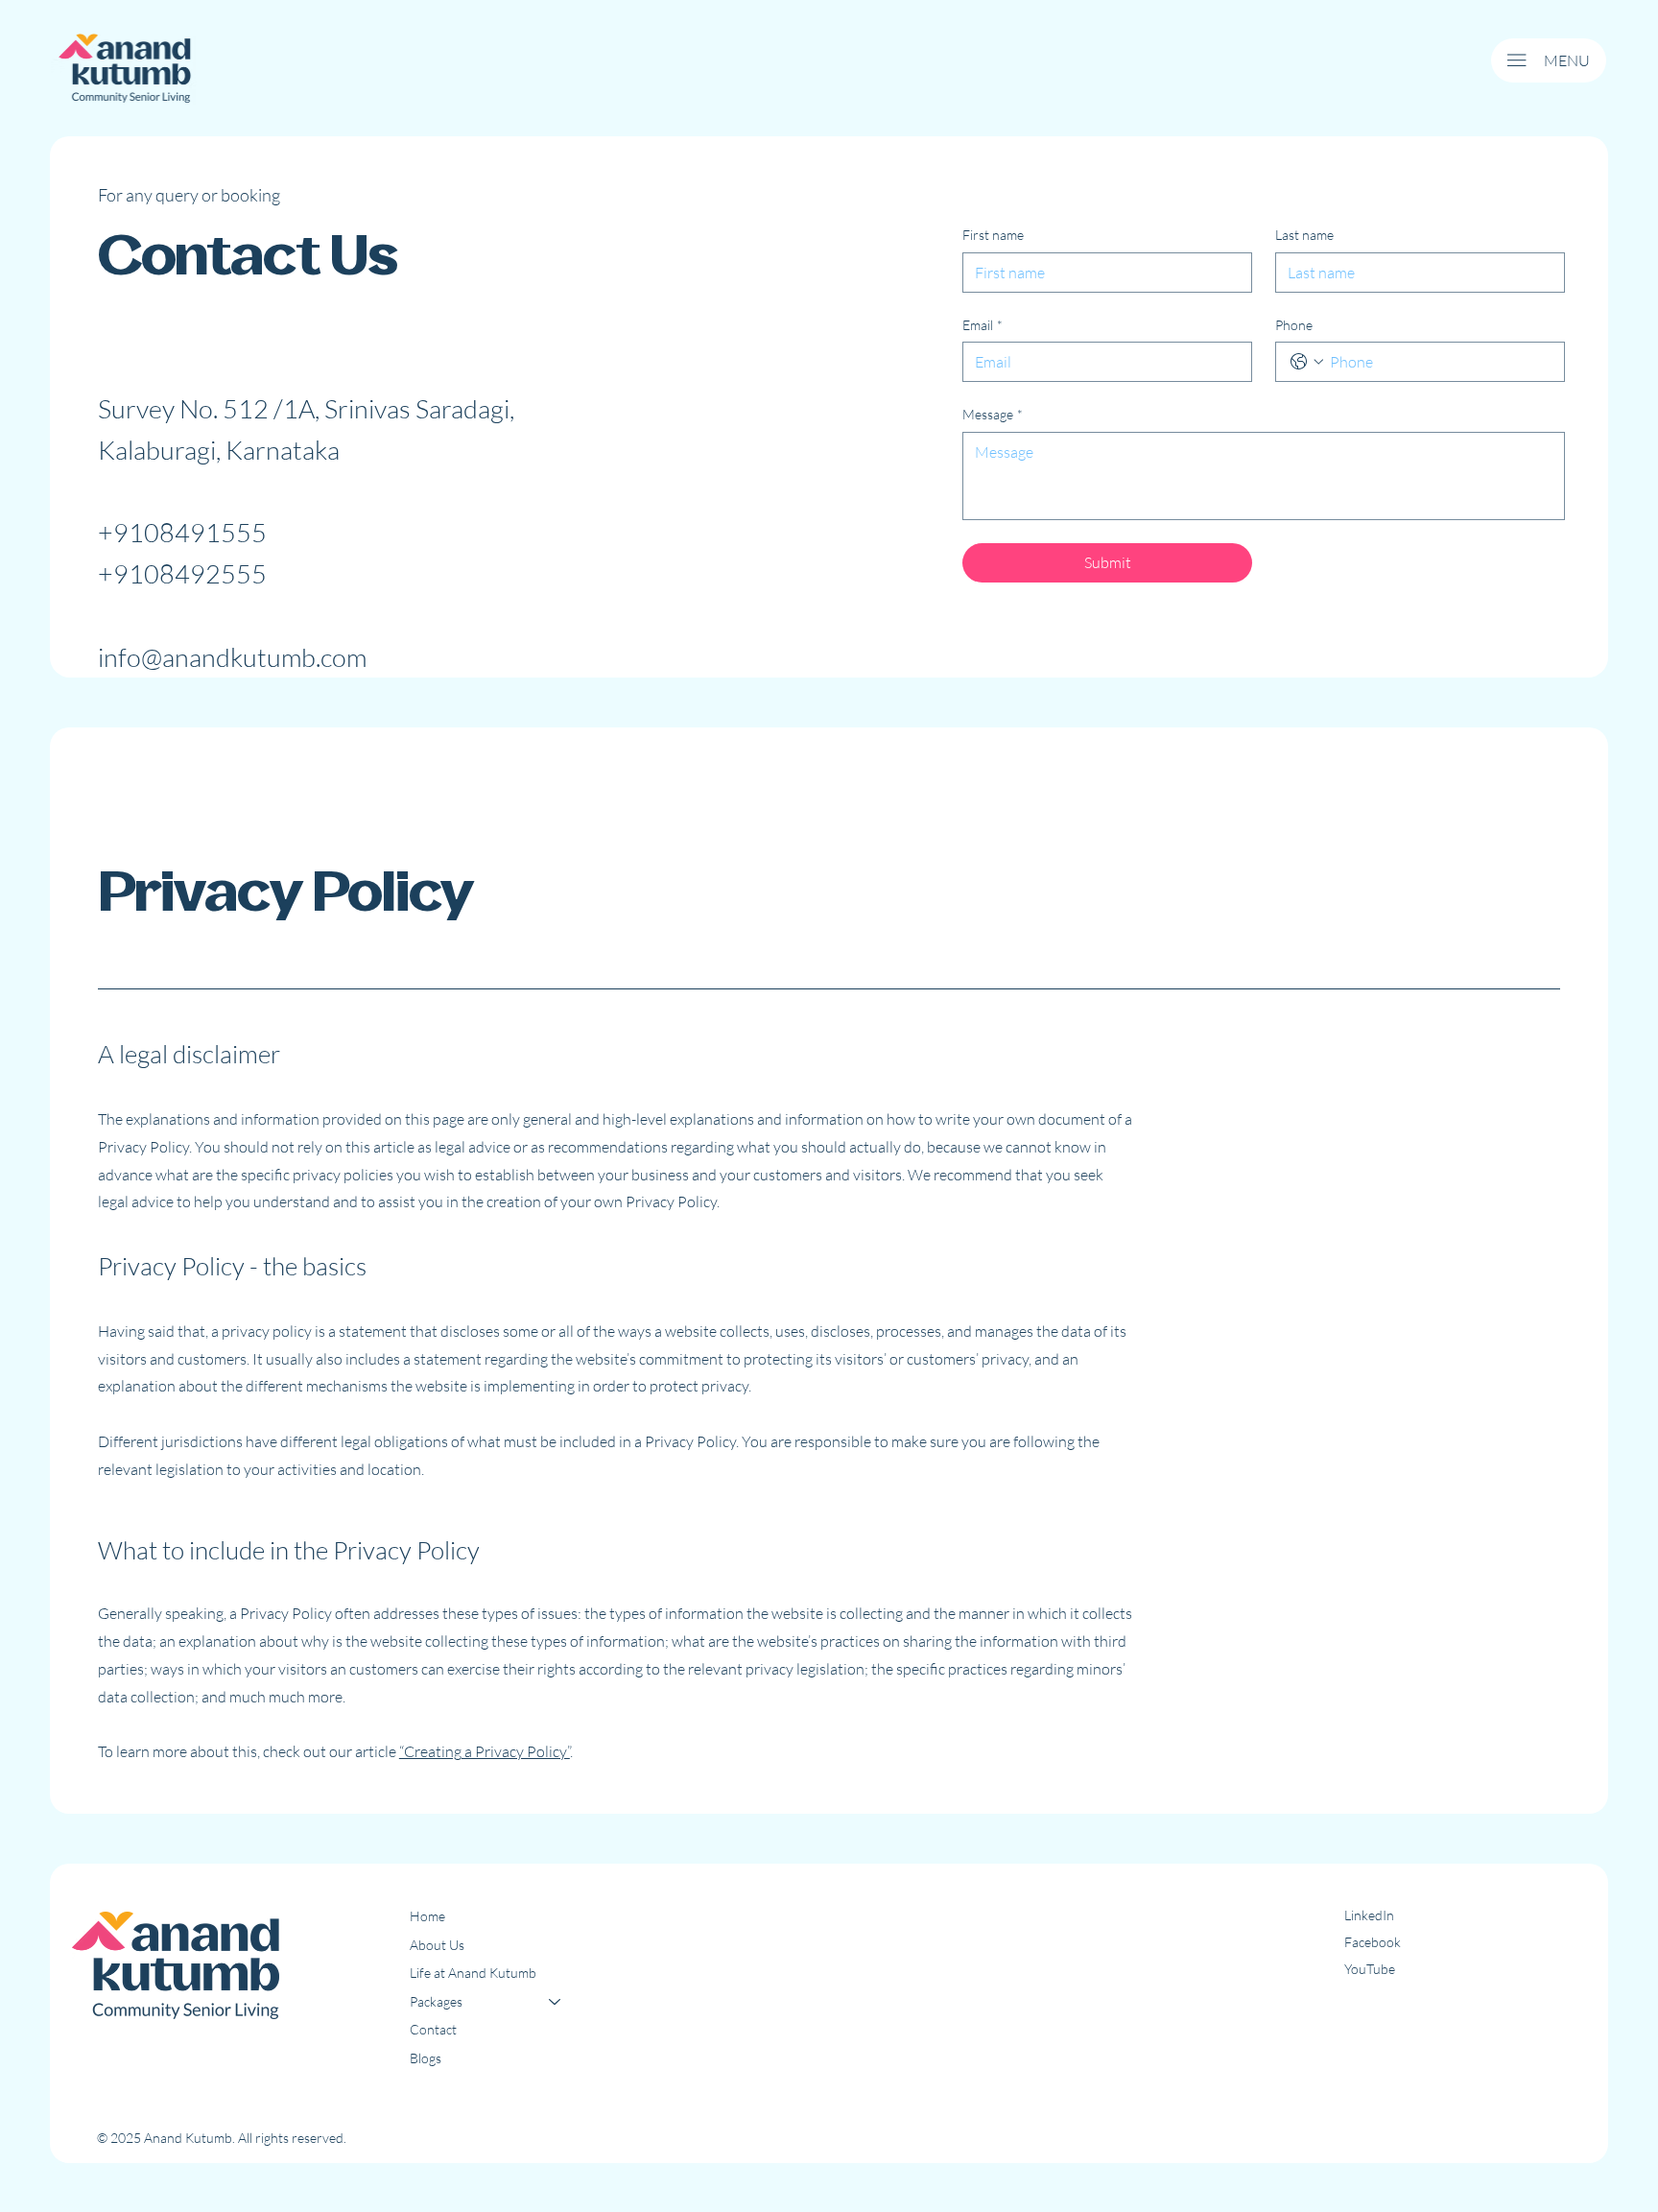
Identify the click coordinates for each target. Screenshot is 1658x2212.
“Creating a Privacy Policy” (485, 1751)
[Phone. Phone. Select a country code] (1307, 362)
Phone (1294, 325)
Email (983, 325)
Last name (1304, 235)
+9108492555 (182, 573)
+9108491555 (182, 532)
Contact (433, 2029)
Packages (436, 2001)
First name (993, 235)
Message (993, 414)
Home (427, 1916)
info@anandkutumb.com (232, 657)
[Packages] (556, 2002)
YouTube (1370, 1969)
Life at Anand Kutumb (473, 1973)
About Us (437, 1945)
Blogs (426, 2058)
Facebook (1373, 1942)
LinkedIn (1369, 1915)
